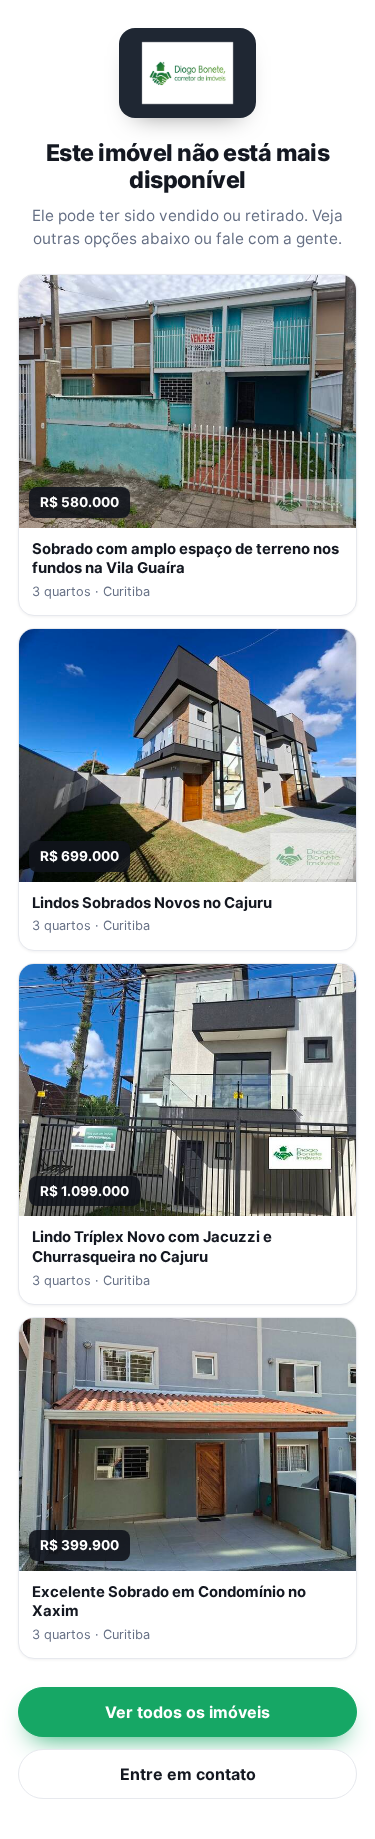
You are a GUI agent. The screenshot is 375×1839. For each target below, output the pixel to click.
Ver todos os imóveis (187, 1712)
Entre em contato (188, 1774)
